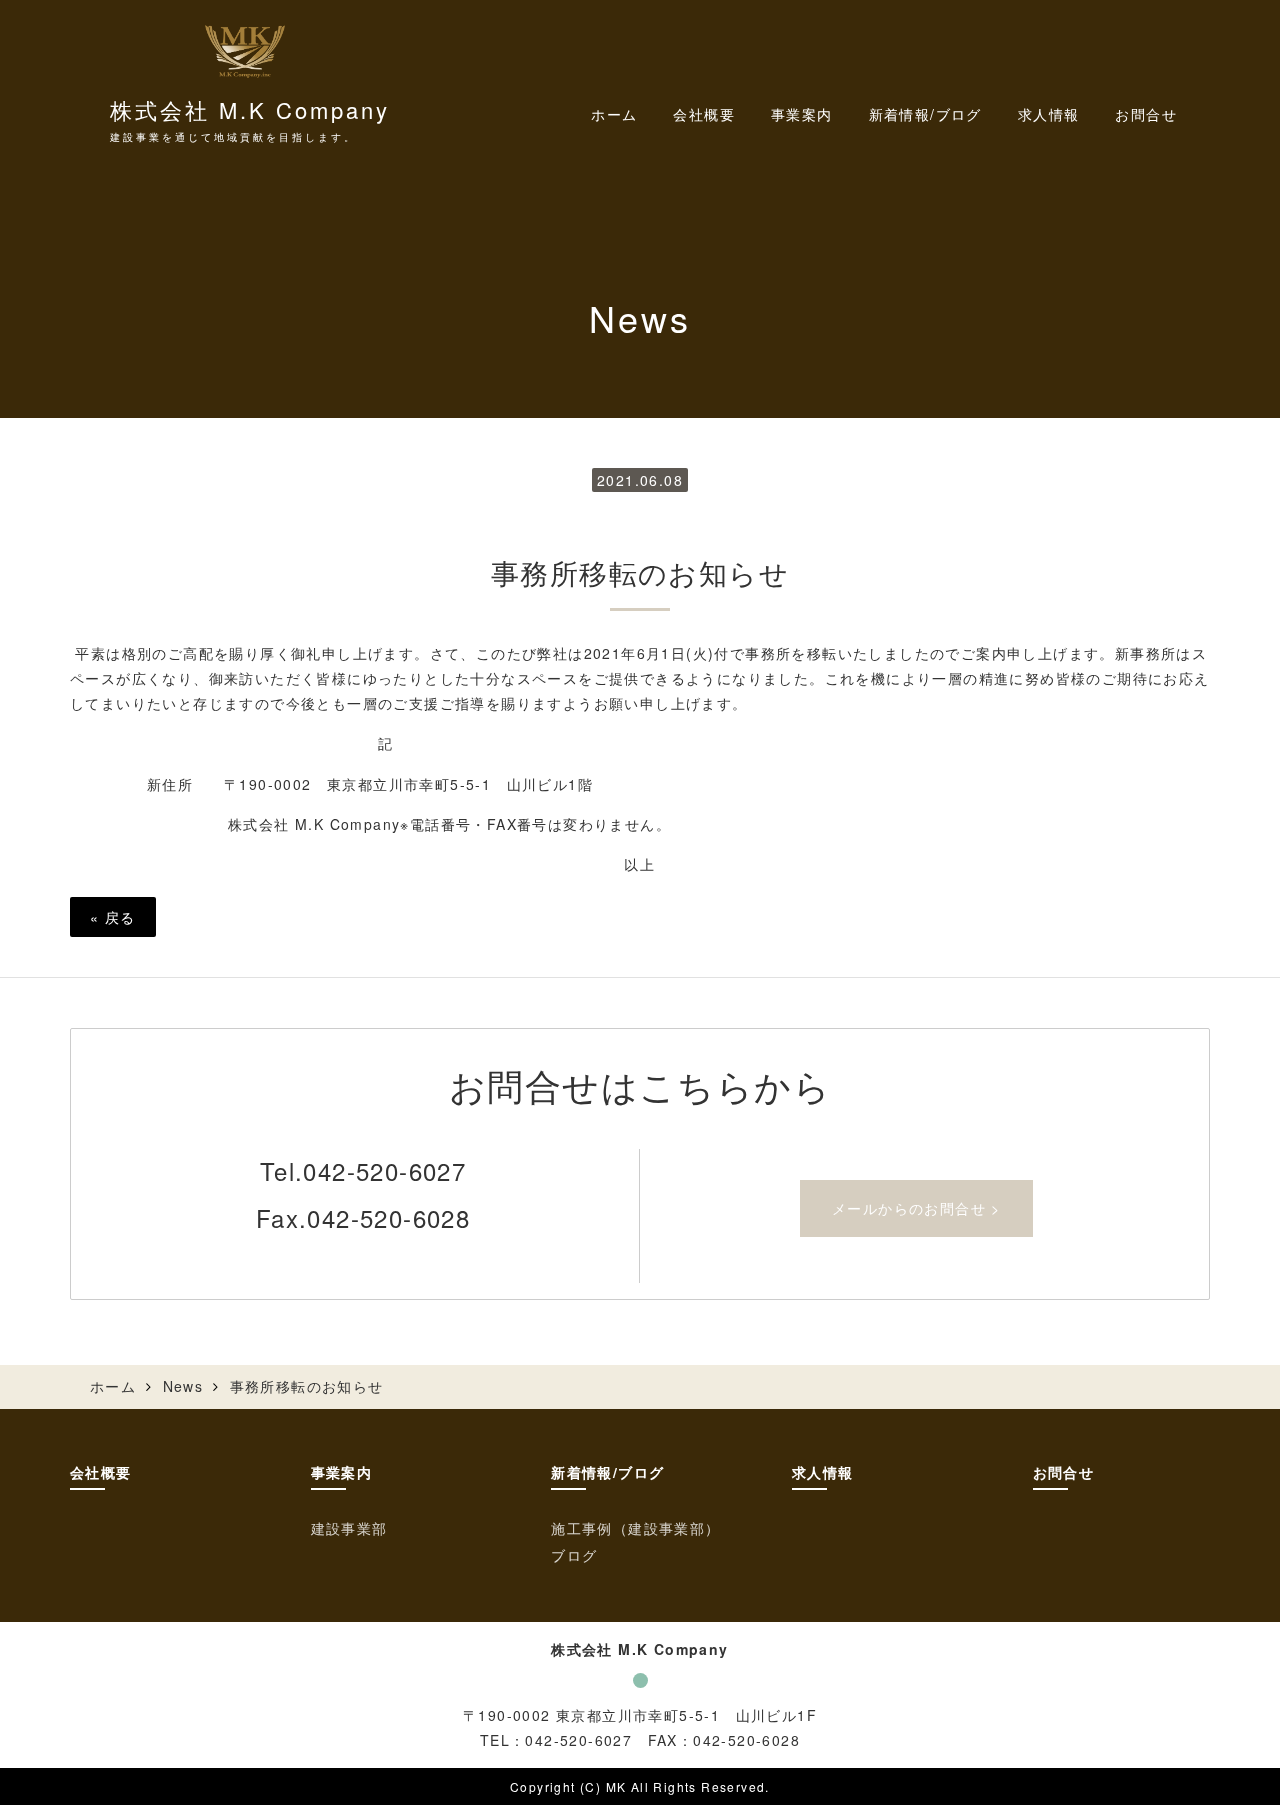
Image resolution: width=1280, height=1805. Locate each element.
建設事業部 (349, 1528)
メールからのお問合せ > (916, 1208)
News (183, 1386)
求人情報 (1049, 114)
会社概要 (704, 114)
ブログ (574, 1555)
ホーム (614, 114)
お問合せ (1146, 114)
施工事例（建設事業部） (635, 1528)
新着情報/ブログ (607, 1472)
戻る (113, 917)
